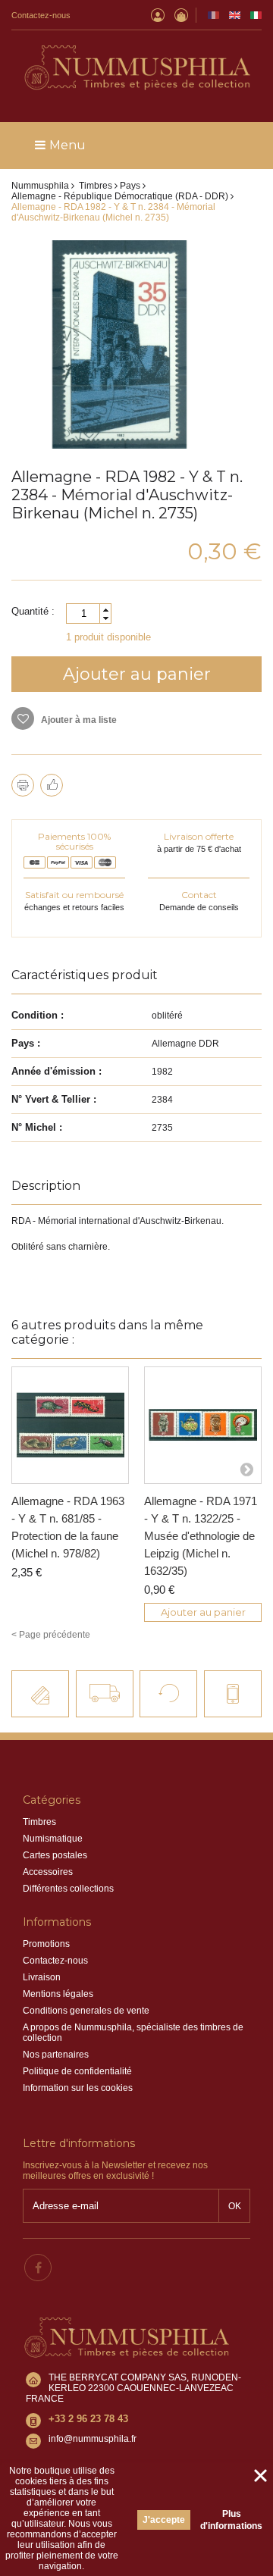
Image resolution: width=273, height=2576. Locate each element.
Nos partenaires (56, 2055)
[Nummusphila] (136, 69)
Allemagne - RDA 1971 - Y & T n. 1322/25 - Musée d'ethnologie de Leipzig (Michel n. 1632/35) (201, 1536)
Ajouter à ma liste (78, 720)
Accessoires (48, 1872)
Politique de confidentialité (77, 2071)
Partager (52, 785)
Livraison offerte (199, 836)
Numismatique (53, 1839)
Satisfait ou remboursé (74, 895)
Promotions (46, 1944)
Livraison (42, 1977)
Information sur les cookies (78, 2088)
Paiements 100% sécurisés (74, 841)
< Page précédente (51, 1635)
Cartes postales (55, 1855)
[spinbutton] (89, 613)
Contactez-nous (41, 15)
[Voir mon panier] (181, 15)
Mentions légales (58, 1994)
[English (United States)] (235, 15)
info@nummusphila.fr (93, 2439)
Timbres (39, 1822)
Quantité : (33, 611)
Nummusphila (40, 186)
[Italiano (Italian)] (256, 15)
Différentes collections (68, 1889)
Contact (199, 895)
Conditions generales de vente (86, 2011)
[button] (105, 610)
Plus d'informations (231, 2520)
